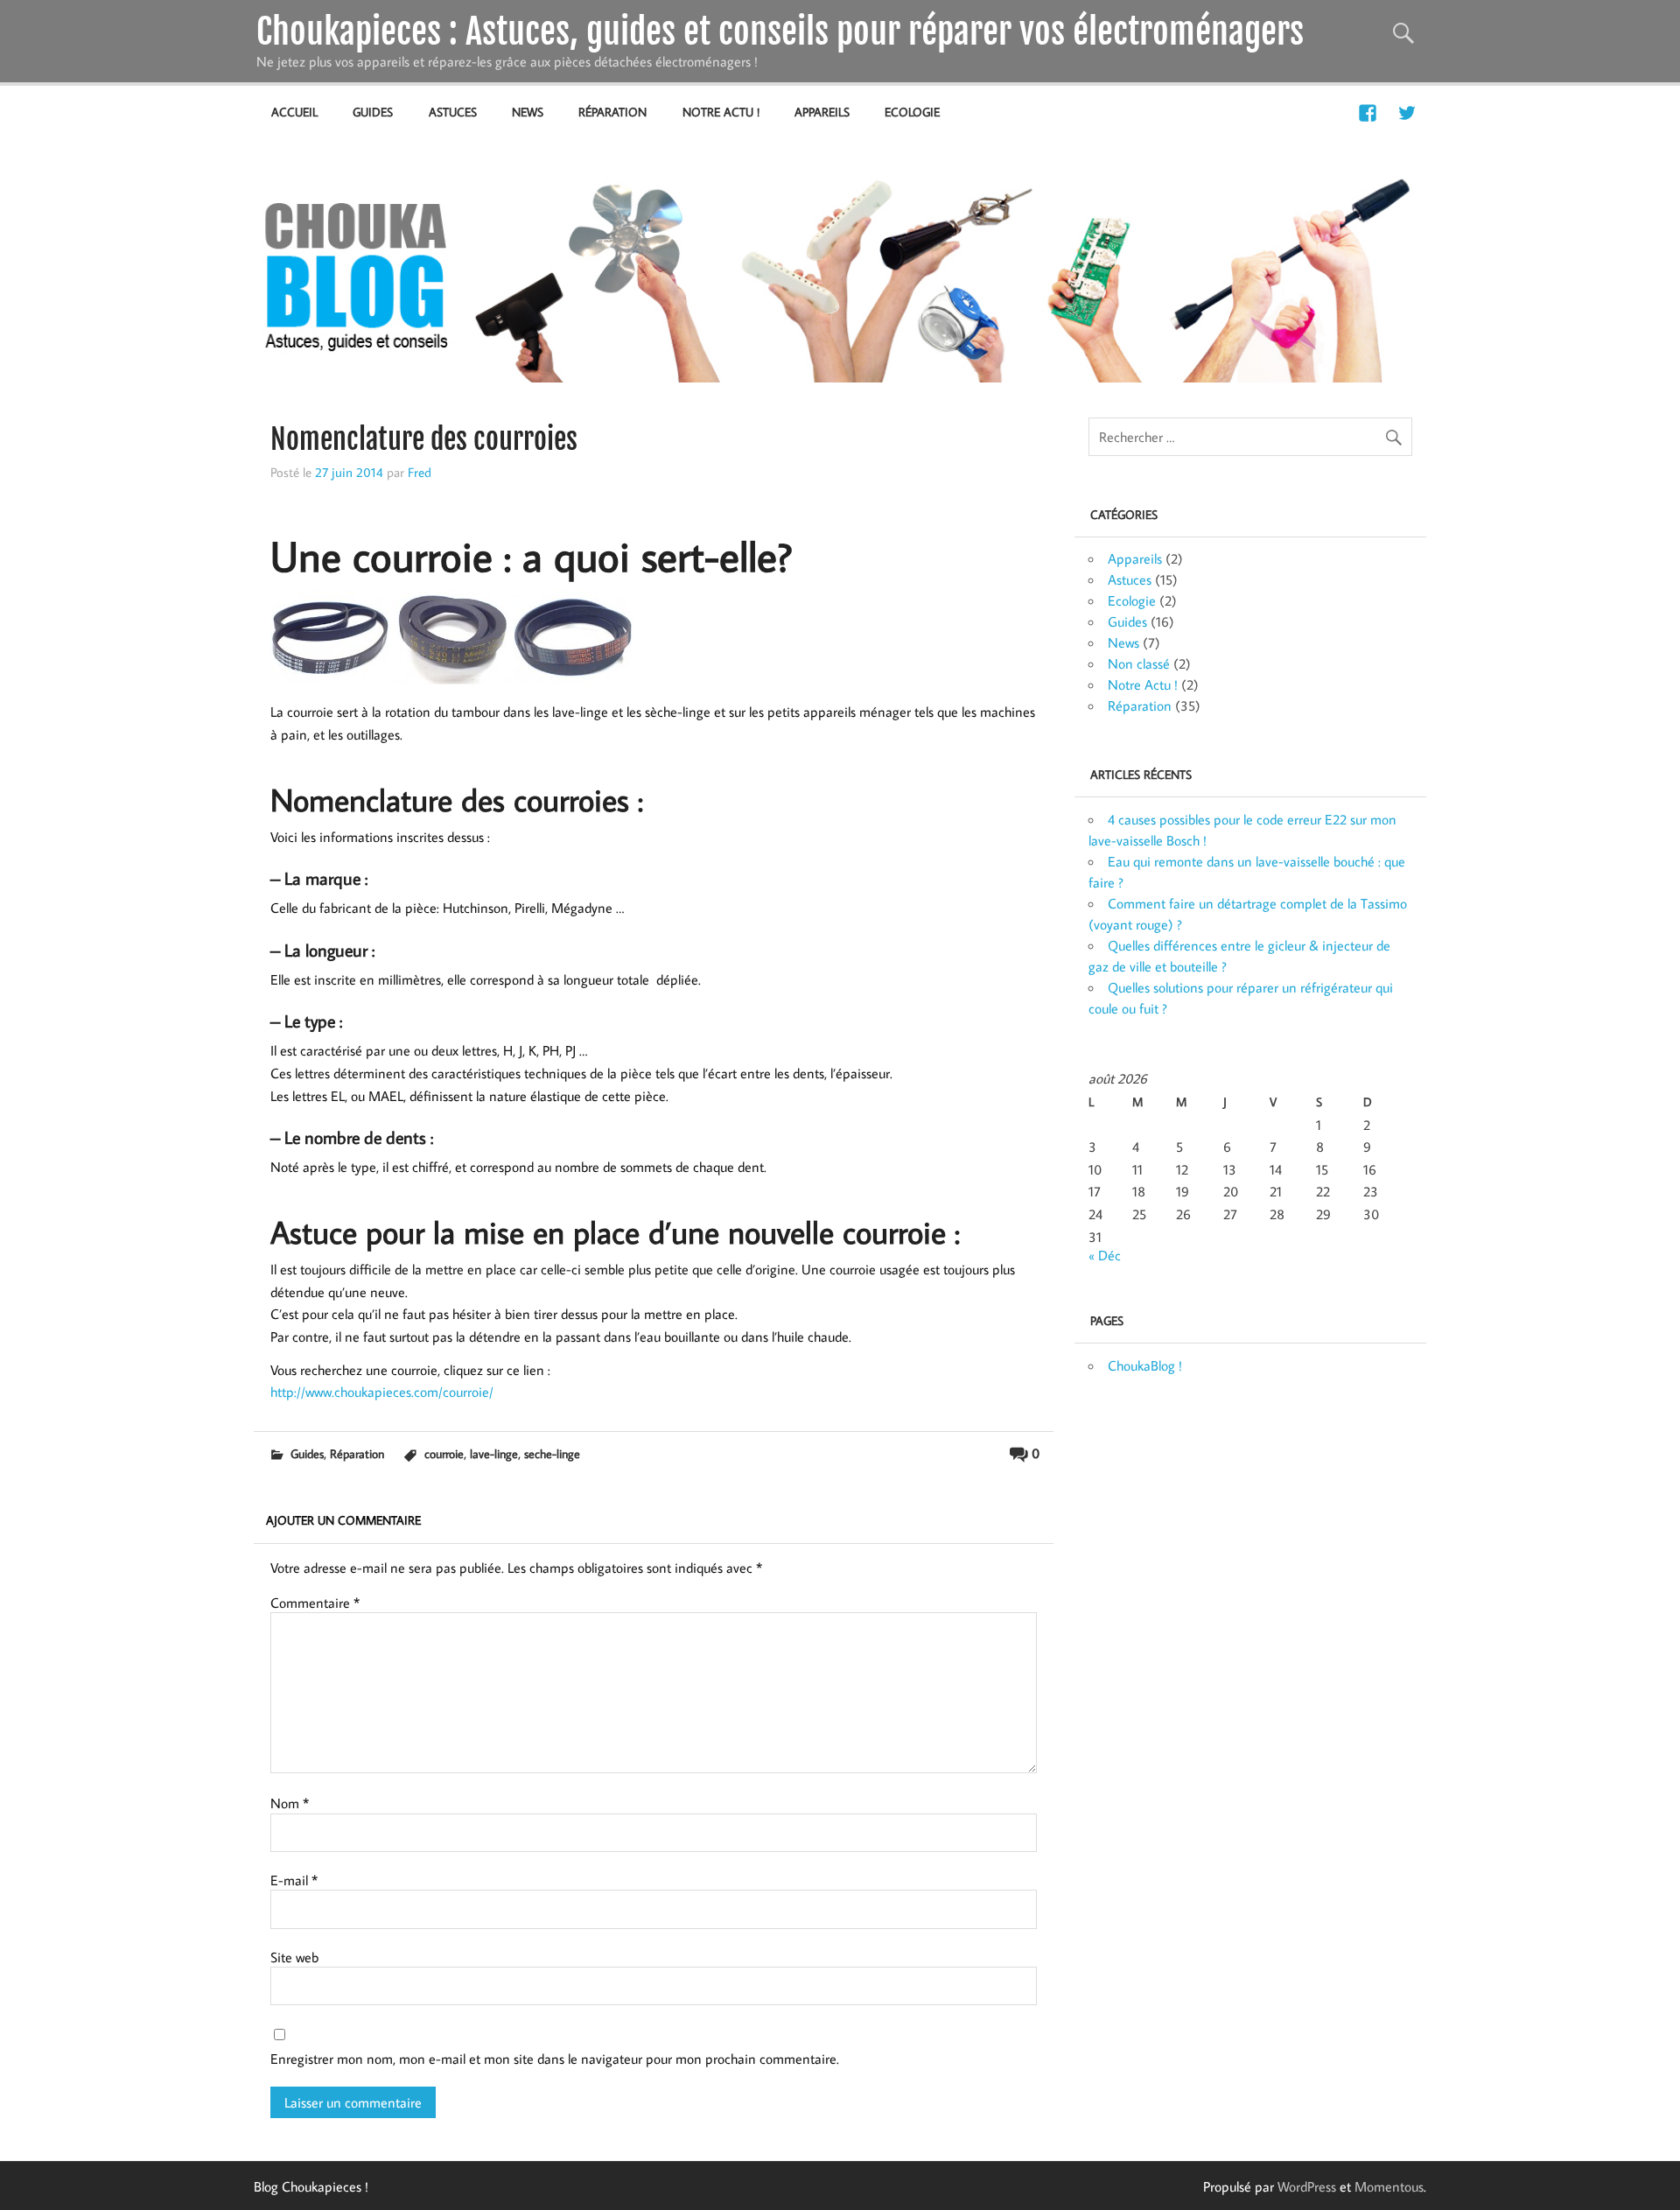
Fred (420, 472)
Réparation (612, 112)
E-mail (294, 1880)
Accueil (294, 112)
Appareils (822, 112)
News (528, 112)
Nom (290, 1803)
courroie (444, 1453)
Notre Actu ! (721, 112)
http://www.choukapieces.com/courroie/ (382, 1392)
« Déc (1105, 1255)
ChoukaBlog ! (1145, 1365)
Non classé (1139, 663)
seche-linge (552, 1453)
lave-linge (494, 1453)
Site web (294, 1957)
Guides (373, 112)
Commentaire (315, 1603)
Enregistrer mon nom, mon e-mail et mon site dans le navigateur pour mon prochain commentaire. (555, 2059)
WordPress (1307, 2186)
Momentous (1389, 2186)
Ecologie (912, 112)
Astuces (453, 112)
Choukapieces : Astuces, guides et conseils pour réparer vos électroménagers (780, 32)
